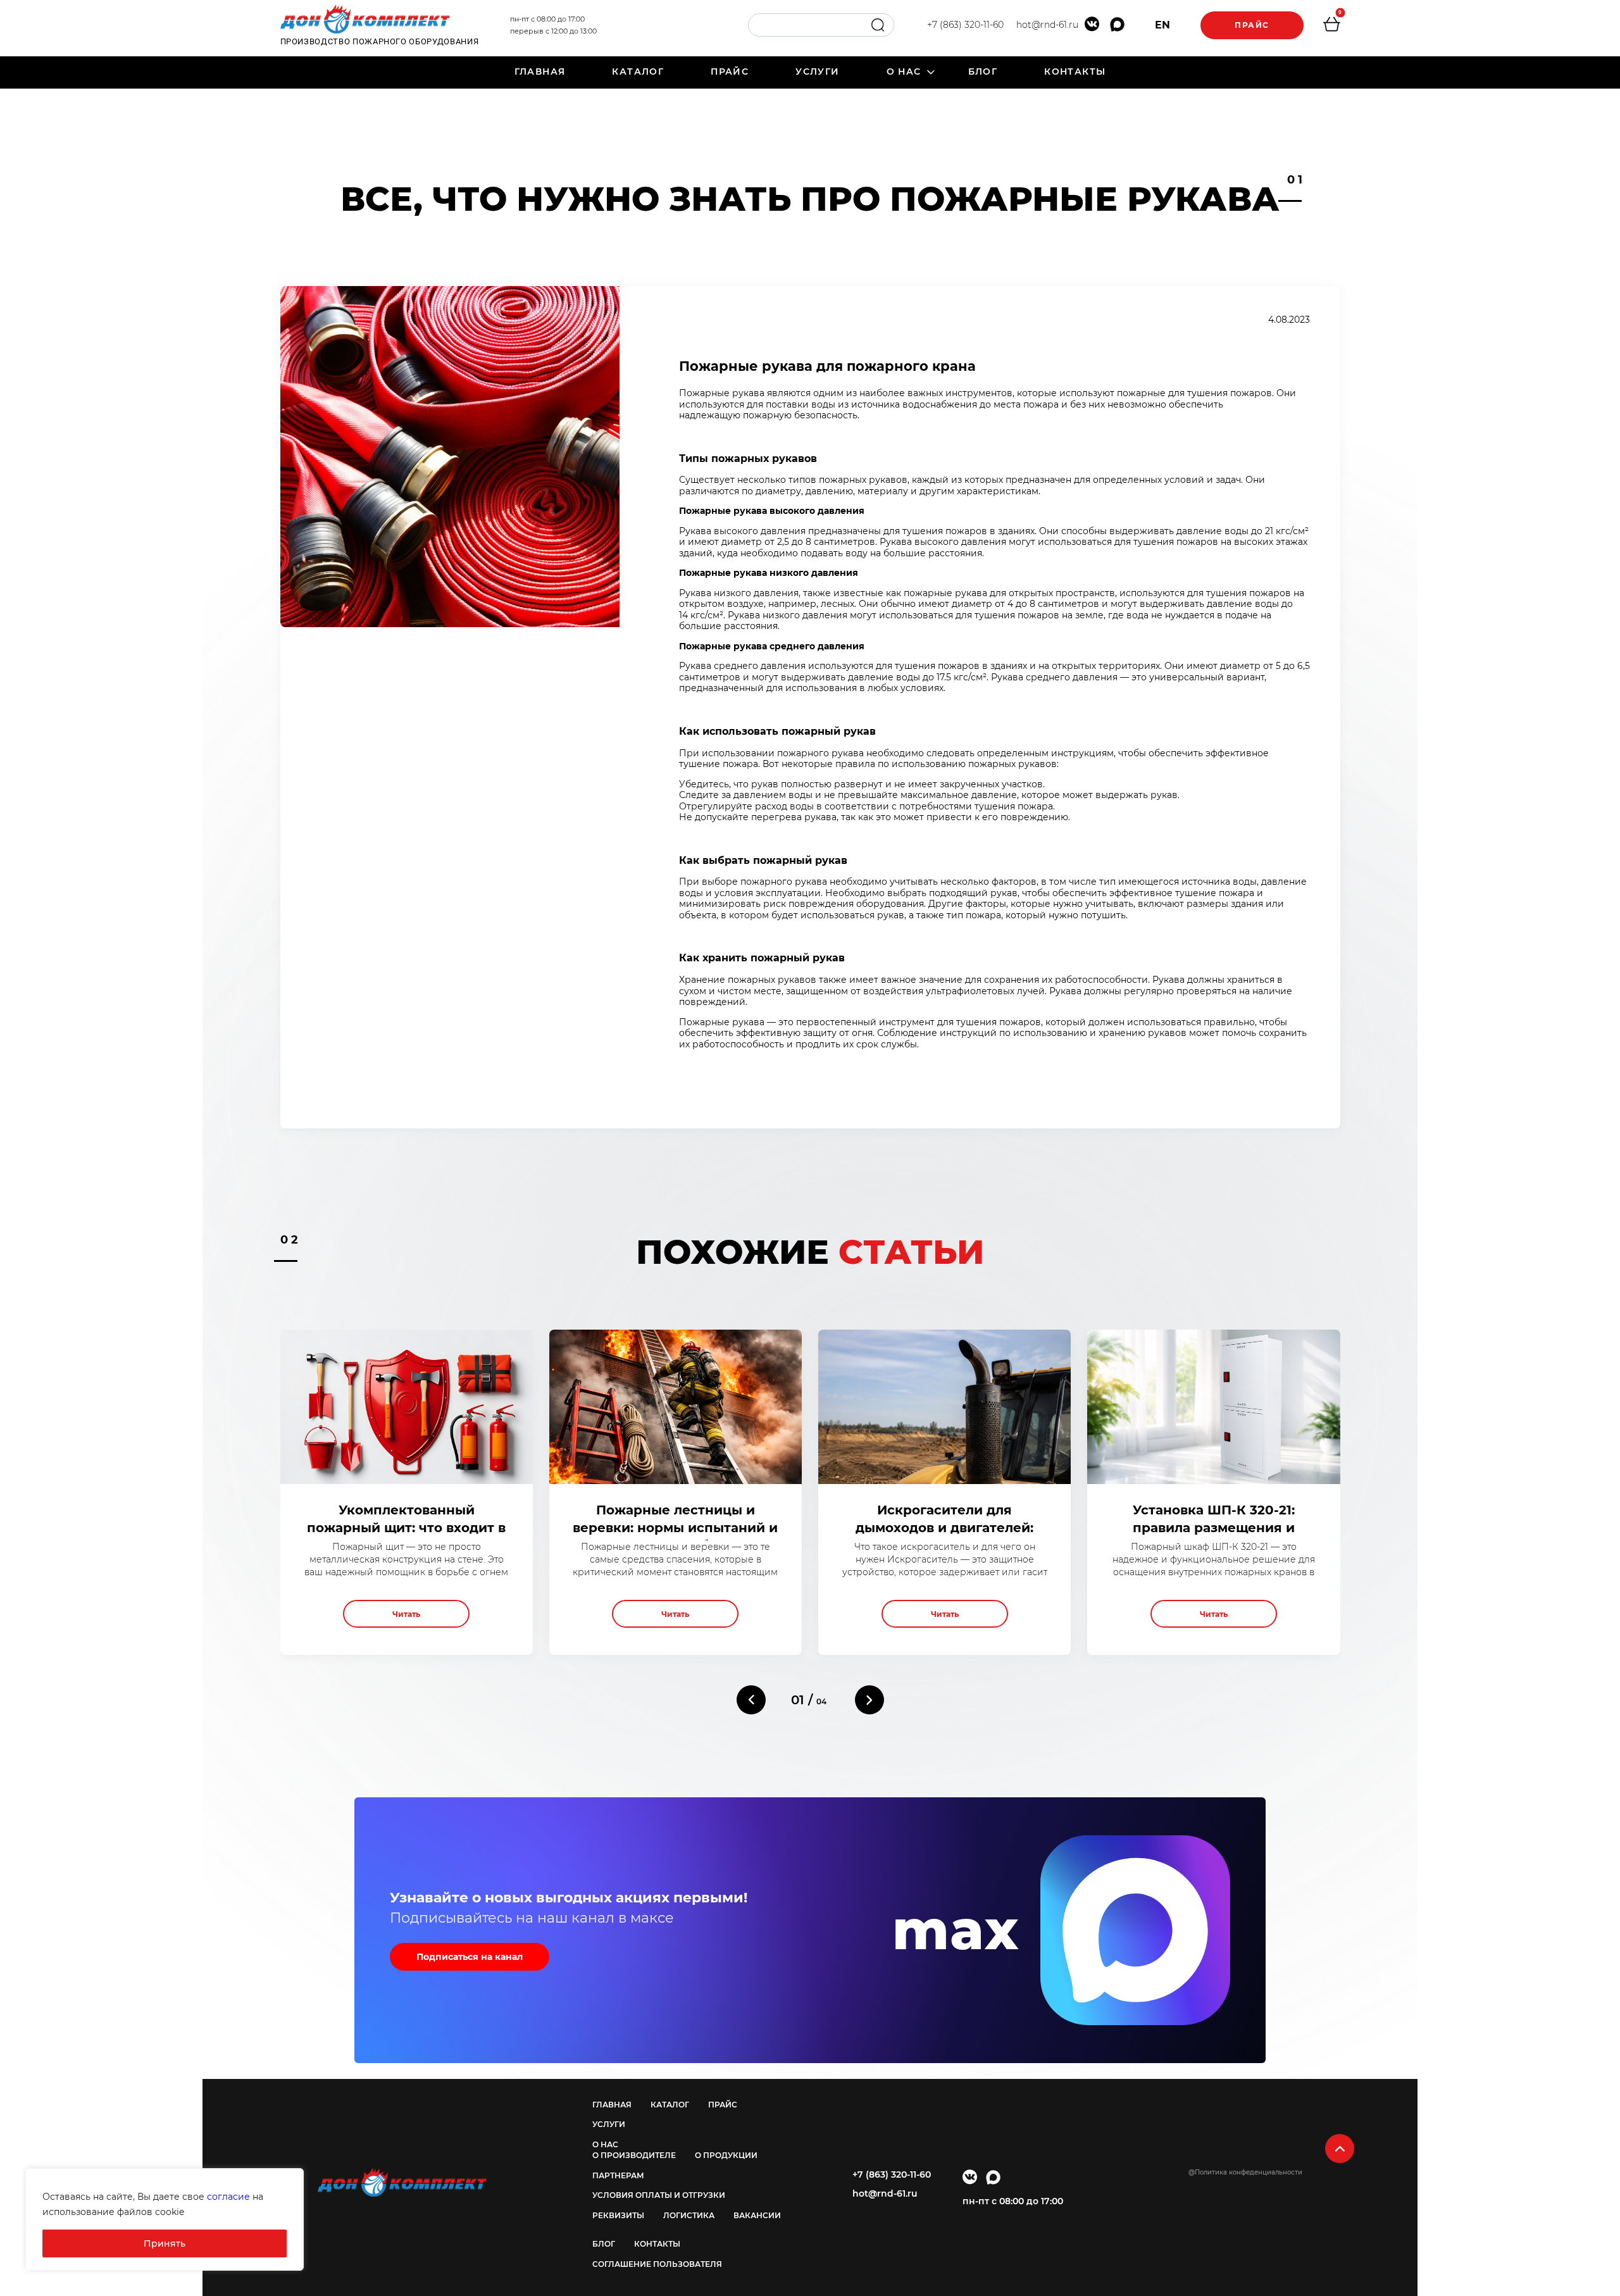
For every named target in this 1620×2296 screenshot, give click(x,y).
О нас (904, 72)
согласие (228, 2197)
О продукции (726, 2155)
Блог (983, 72)
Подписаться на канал (470, 1957)
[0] (1331, 26)
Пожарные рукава (722, 1022)
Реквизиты (618, 2215)
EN (1162, 25)
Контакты (1075, 72)
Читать (406, 1614)
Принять (165, 2243)
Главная (540, 72)
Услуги (817, 72)
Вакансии (757, 2215)
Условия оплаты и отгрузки (659, 2195)
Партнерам (618, 2175)
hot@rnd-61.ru (1047, 25)
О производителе (634, 2155)
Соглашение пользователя (657, 2264)
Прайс (1252, 25)
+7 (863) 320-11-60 (965, 25)
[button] (751, 1700)
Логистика (689, 2215)
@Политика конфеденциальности (1245, 2172)
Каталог (638, 72)
